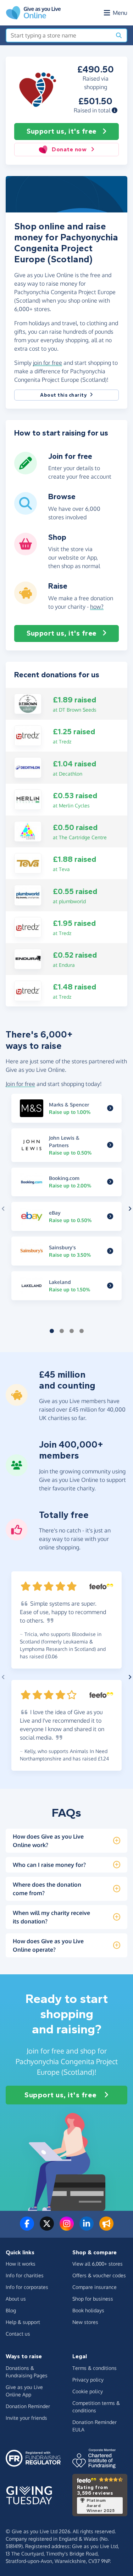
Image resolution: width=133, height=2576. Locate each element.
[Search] (119, 35)
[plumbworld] (28, 895)
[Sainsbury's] (110, 1251)
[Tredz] (28, 735)
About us (16, 2299)
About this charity (63, 395)
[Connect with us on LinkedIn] (87, 2228)
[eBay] (110, 1216)
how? (97, 607)
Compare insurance (95, 2287)
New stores (85, 2322)
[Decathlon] (28, 767)
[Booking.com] (110, 1182)
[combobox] (59, 35)
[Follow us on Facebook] (27, 2228)
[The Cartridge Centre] (28, 831)
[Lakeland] (110, 1286)
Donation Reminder (28, 2406)
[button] (115, 110)
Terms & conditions (95, 2368)
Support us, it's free (62, 131)
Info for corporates (27, 2287)
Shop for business (93, 2299)
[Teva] (28, 863)
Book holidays (88, 2310)
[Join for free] (26, 472)
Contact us (18, 2334)
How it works (21, 2264)
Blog (11, 2310)
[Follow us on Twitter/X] (47, 2228)
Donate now (69, 149)
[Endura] (28, 958)
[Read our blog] (106, 2228)
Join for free (20, 1084)
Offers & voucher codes (99, 2275)
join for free (48, 363)
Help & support (23, 2322)
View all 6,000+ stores (98, 2264)
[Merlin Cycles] (28, 799)
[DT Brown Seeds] (28, 703)
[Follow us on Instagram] (67, 2228)
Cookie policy (88, 2391)
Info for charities (25, 2275)
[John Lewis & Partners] (110, 1145)
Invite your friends (26, 2418)
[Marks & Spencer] (110, 1108)
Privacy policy (88, 2380)
